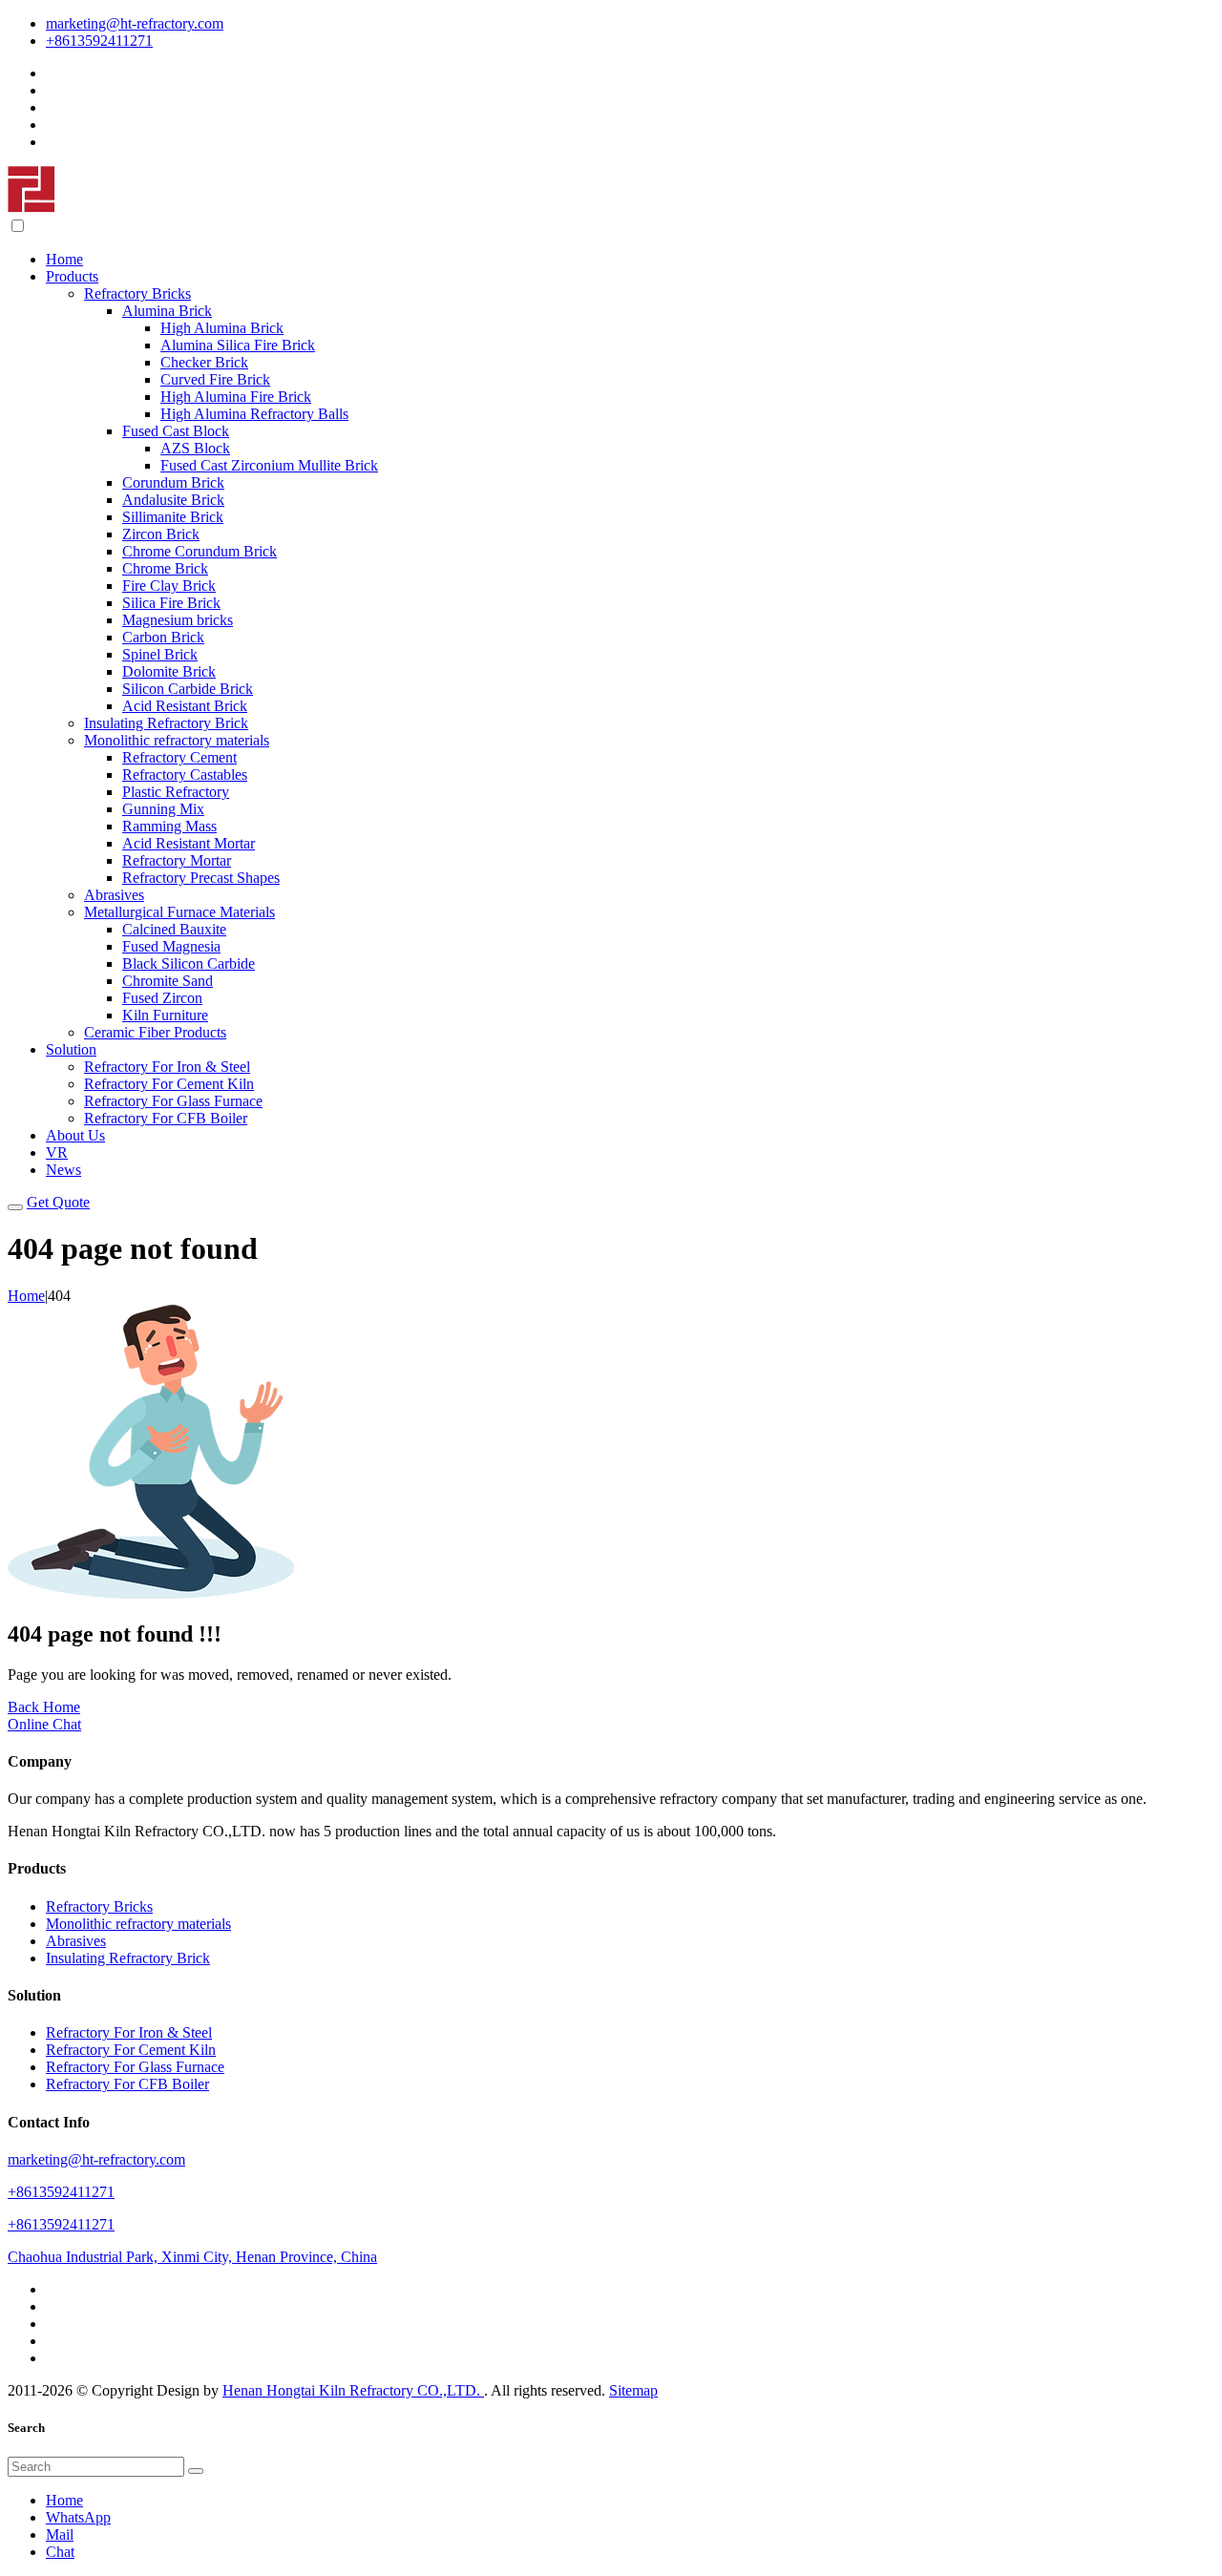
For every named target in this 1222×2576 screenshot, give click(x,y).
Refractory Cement (179, 757)
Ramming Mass (169, 826)
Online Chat (44, 1724)
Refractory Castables (185, 775)
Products (72, 276)
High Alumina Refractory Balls (254, 414)
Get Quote (58, 1202)
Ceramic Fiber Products (155, 1032)
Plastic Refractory (176, 792)
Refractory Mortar (177, 860)
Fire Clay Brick (169, 586)
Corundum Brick (173, 482)
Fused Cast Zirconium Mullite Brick (269, 465)
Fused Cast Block (176, 431)
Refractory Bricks (137, 293)
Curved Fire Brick (215, 379)
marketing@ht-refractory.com (135, 23)
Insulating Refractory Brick (166, 723)
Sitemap (633, 2390)
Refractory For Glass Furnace (173, 1101)
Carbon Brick (163, 637)
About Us (75, 1135)
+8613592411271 (99, 41)
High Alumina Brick (222, 328)
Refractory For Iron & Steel (167, 1067)
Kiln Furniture (165, 1015)
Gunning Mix (163, 809)
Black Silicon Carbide (189, 963)
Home (64, 259)
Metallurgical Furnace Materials (179, 912)
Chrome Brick (165, 568)
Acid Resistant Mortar (189, 843)
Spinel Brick (160, 654)
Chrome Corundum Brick (200, 551)
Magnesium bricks (178, 620)
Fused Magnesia (171, 946)
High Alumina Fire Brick (236, 397)
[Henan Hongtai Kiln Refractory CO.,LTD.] (32, 208)
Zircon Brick (161, 534)
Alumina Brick (167, 311)
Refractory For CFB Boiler (166, 1118)
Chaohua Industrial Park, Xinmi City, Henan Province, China (192, 2257)
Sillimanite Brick (173, 517)
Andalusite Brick (173, 500)
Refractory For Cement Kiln (169, 1084)
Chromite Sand (168, 981)
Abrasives (114, 895)
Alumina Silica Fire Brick (238, 345)
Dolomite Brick (169, 671)
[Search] (196, 2471)
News (63, 1170)
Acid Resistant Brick (185, 706)
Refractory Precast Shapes (201, 878)
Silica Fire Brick (171, 603)
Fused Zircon (162, 998)
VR (57, 1152)
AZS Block (195, 448)
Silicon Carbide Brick (188, 689)
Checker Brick (204, 362)
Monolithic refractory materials (177, 740)
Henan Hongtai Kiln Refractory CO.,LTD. (353, 2390)
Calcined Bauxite (174, 929)
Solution (71, 1049)
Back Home (44, 1707)
